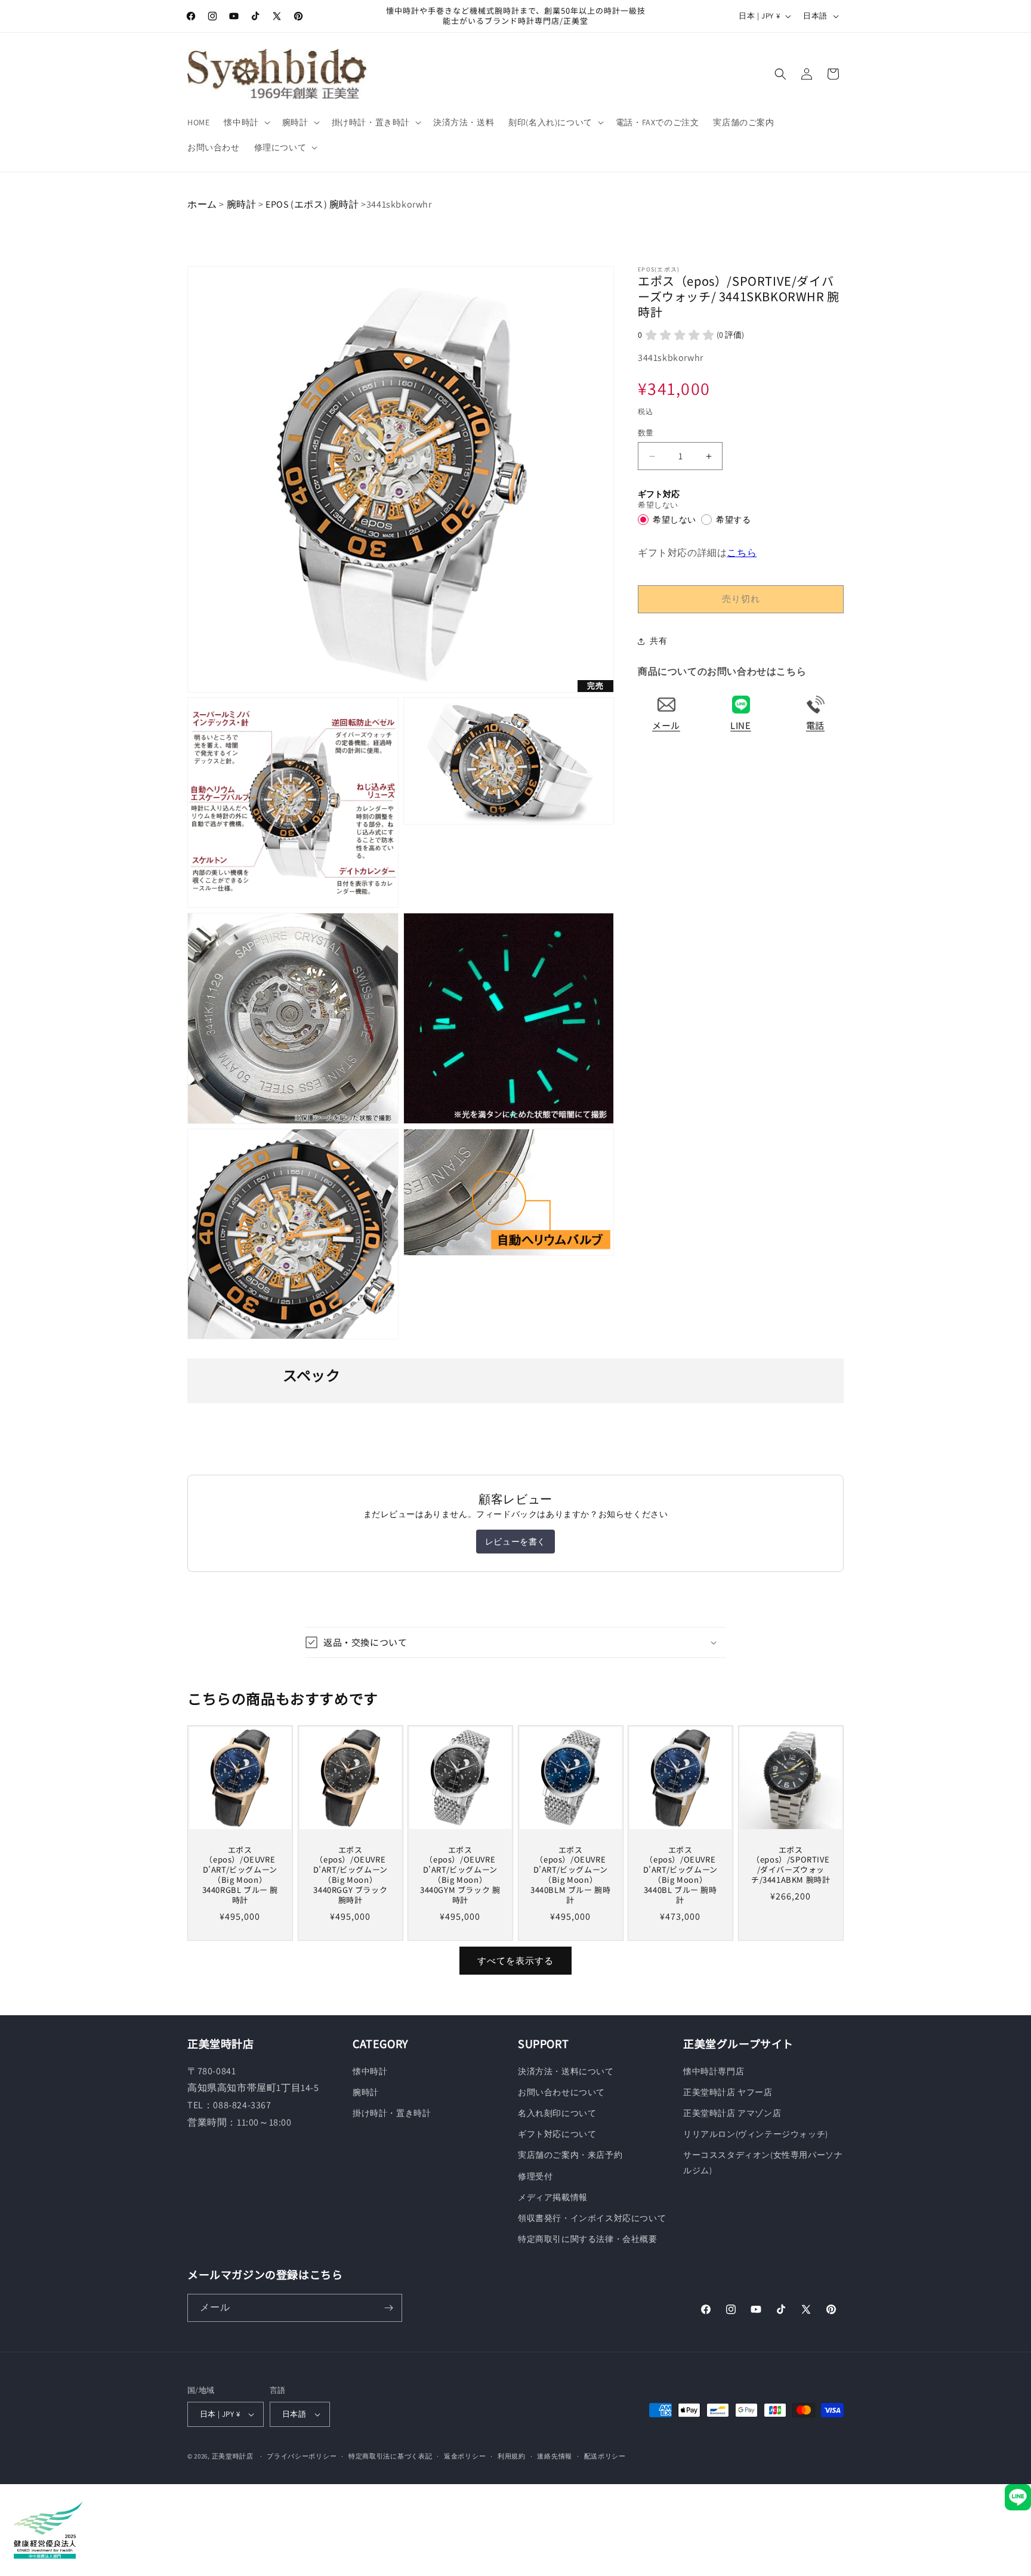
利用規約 (512, 2456)
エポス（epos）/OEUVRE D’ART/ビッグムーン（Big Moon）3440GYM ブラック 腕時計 (460, 1875)
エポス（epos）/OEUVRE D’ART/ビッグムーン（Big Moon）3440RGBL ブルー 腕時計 (240, 1875)
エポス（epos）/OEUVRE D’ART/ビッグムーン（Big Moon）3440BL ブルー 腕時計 (680, 1875)
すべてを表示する (515, 1961)
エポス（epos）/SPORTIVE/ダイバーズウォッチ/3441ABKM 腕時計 (791, 1865)
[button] (246, 122)
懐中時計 (370, 2071)
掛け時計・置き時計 (392, 2113)
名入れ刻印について (557, 2113)
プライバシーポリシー (302, 2456)
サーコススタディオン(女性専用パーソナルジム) (763, 2162)
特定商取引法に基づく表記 (390, 2456)
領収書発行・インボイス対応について (592, 2218)
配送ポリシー (605, 2456)
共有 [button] (658, 641)
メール (666, 725)
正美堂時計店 (233, 2456)
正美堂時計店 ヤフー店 (728, 2092)
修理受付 (535, 2176)
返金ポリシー (465, 2456)
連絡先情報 (555, 2456)
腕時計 (242, 204)
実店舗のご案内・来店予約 (570, 2155)
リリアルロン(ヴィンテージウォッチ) (756, 2134)
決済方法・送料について (566, 2071)
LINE (740, 725)
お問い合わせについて (561, 2092)
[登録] (388, 2308)
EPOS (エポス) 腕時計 (313, 204)
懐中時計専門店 (714, 2071)
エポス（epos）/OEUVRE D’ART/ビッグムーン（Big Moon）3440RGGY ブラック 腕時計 (350, 1875)
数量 (646, 433)
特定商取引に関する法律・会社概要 (588, 2239)
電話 (815, 725)
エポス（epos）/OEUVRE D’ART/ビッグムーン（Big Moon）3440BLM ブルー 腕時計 (570, 1875)
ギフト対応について (557, 2134)
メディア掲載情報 (553, 2197)
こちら (742, 553)
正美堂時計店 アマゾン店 (732, 2113)
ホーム (202, 204)
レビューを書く (515, 1542)
